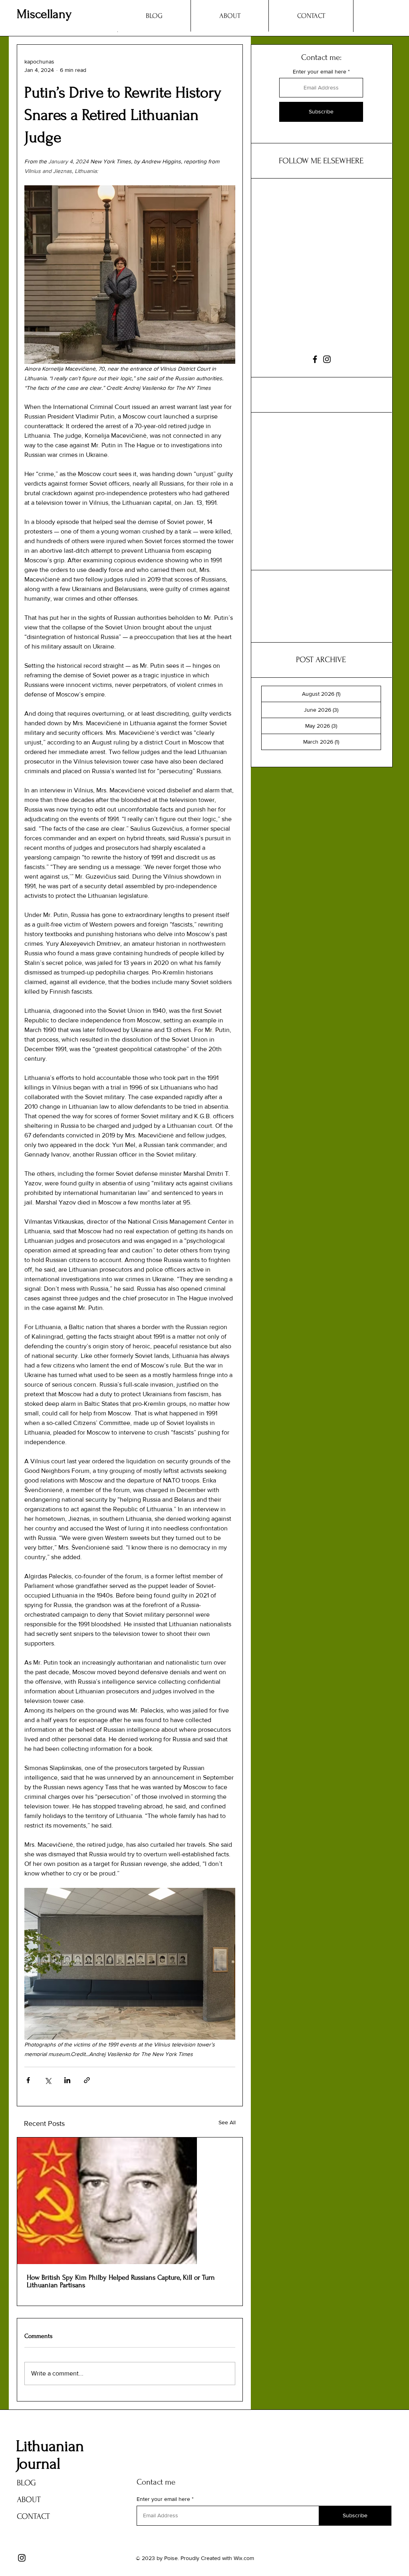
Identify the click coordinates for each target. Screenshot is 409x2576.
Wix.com (244, 2558)
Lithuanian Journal (50, 2455)
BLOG (26, 2483)
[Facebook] (315, 359)
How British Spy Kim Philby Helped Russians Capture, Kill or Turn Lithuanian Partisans (121, 2281)
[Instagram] (327, 359)
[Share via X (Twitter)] (48, 2080)
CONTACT (33, 2516)
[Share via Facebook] (28, 2080)
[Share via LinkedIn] (67, 2080)
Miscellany (44, 14)
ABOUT (29, 2500)
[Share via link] (87, 2080)
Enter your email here (320, 71)
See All (227, 2122)
